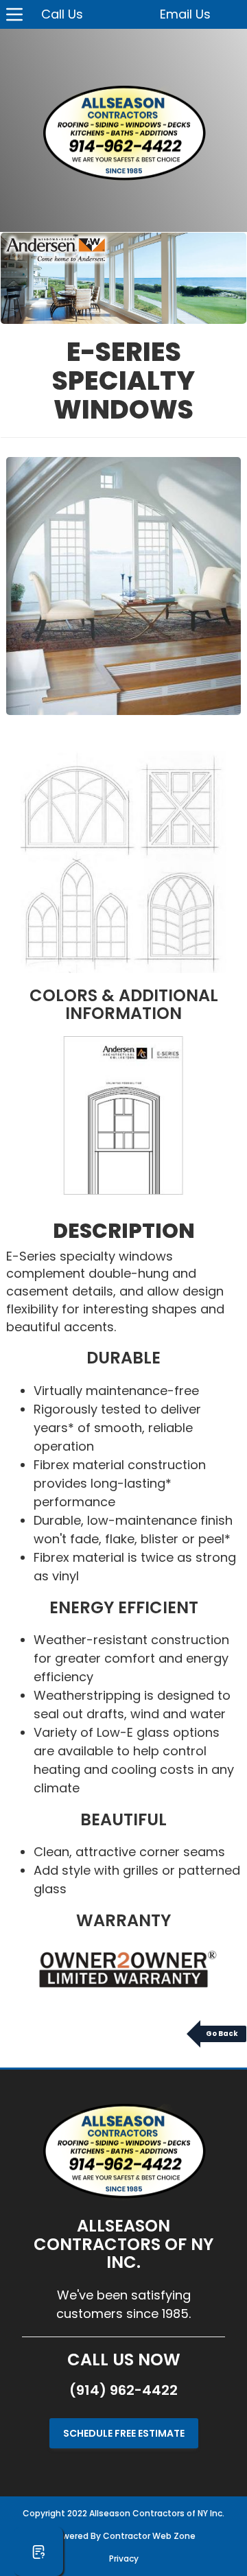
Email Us (185, 14)
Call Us (62, 14)
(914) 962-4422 (123, 2390)
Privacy (124, 2559)
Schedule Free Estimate (124, 2433)
